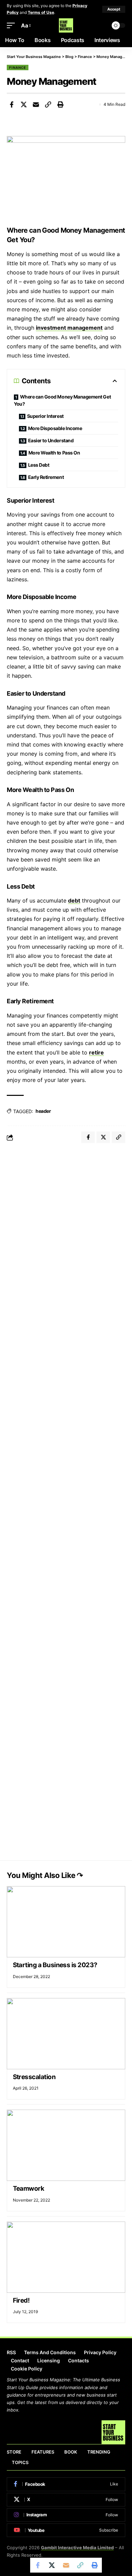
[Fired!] (66, 2257)
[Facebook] (66, 2484)
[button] (114, 9)
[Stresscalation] (66, 2034)
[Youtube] (66, 2530)
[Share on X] (24, 104)
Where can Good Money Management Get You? (62, 400)
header (43, 1111)
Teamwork (29, 2188)
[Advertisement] (66, 1219)
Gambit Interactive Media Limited (77, 2548)
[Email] (36, 104)
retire (96, 1052)
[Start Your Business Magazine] (66, 25)
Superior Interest (45, 416)
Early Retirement (46, 477)
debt (74, 900)
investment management (69, 328)
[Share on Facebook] (12, 104)
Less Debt (39, 465)
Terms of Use (41, 12)
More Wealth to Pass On (54, 453)
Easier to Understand (51, 440)
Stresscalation (35, 2077)
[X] (66, 2500)
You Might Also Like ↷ (45, 1875)
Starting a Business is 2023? (55, 1965)
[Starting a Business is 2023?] (66, 1922)
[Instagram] (66, 2515)
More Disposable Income (55, 428)
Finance (18, 67)
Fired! (21, 2300)
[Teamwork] (66, 2145)
